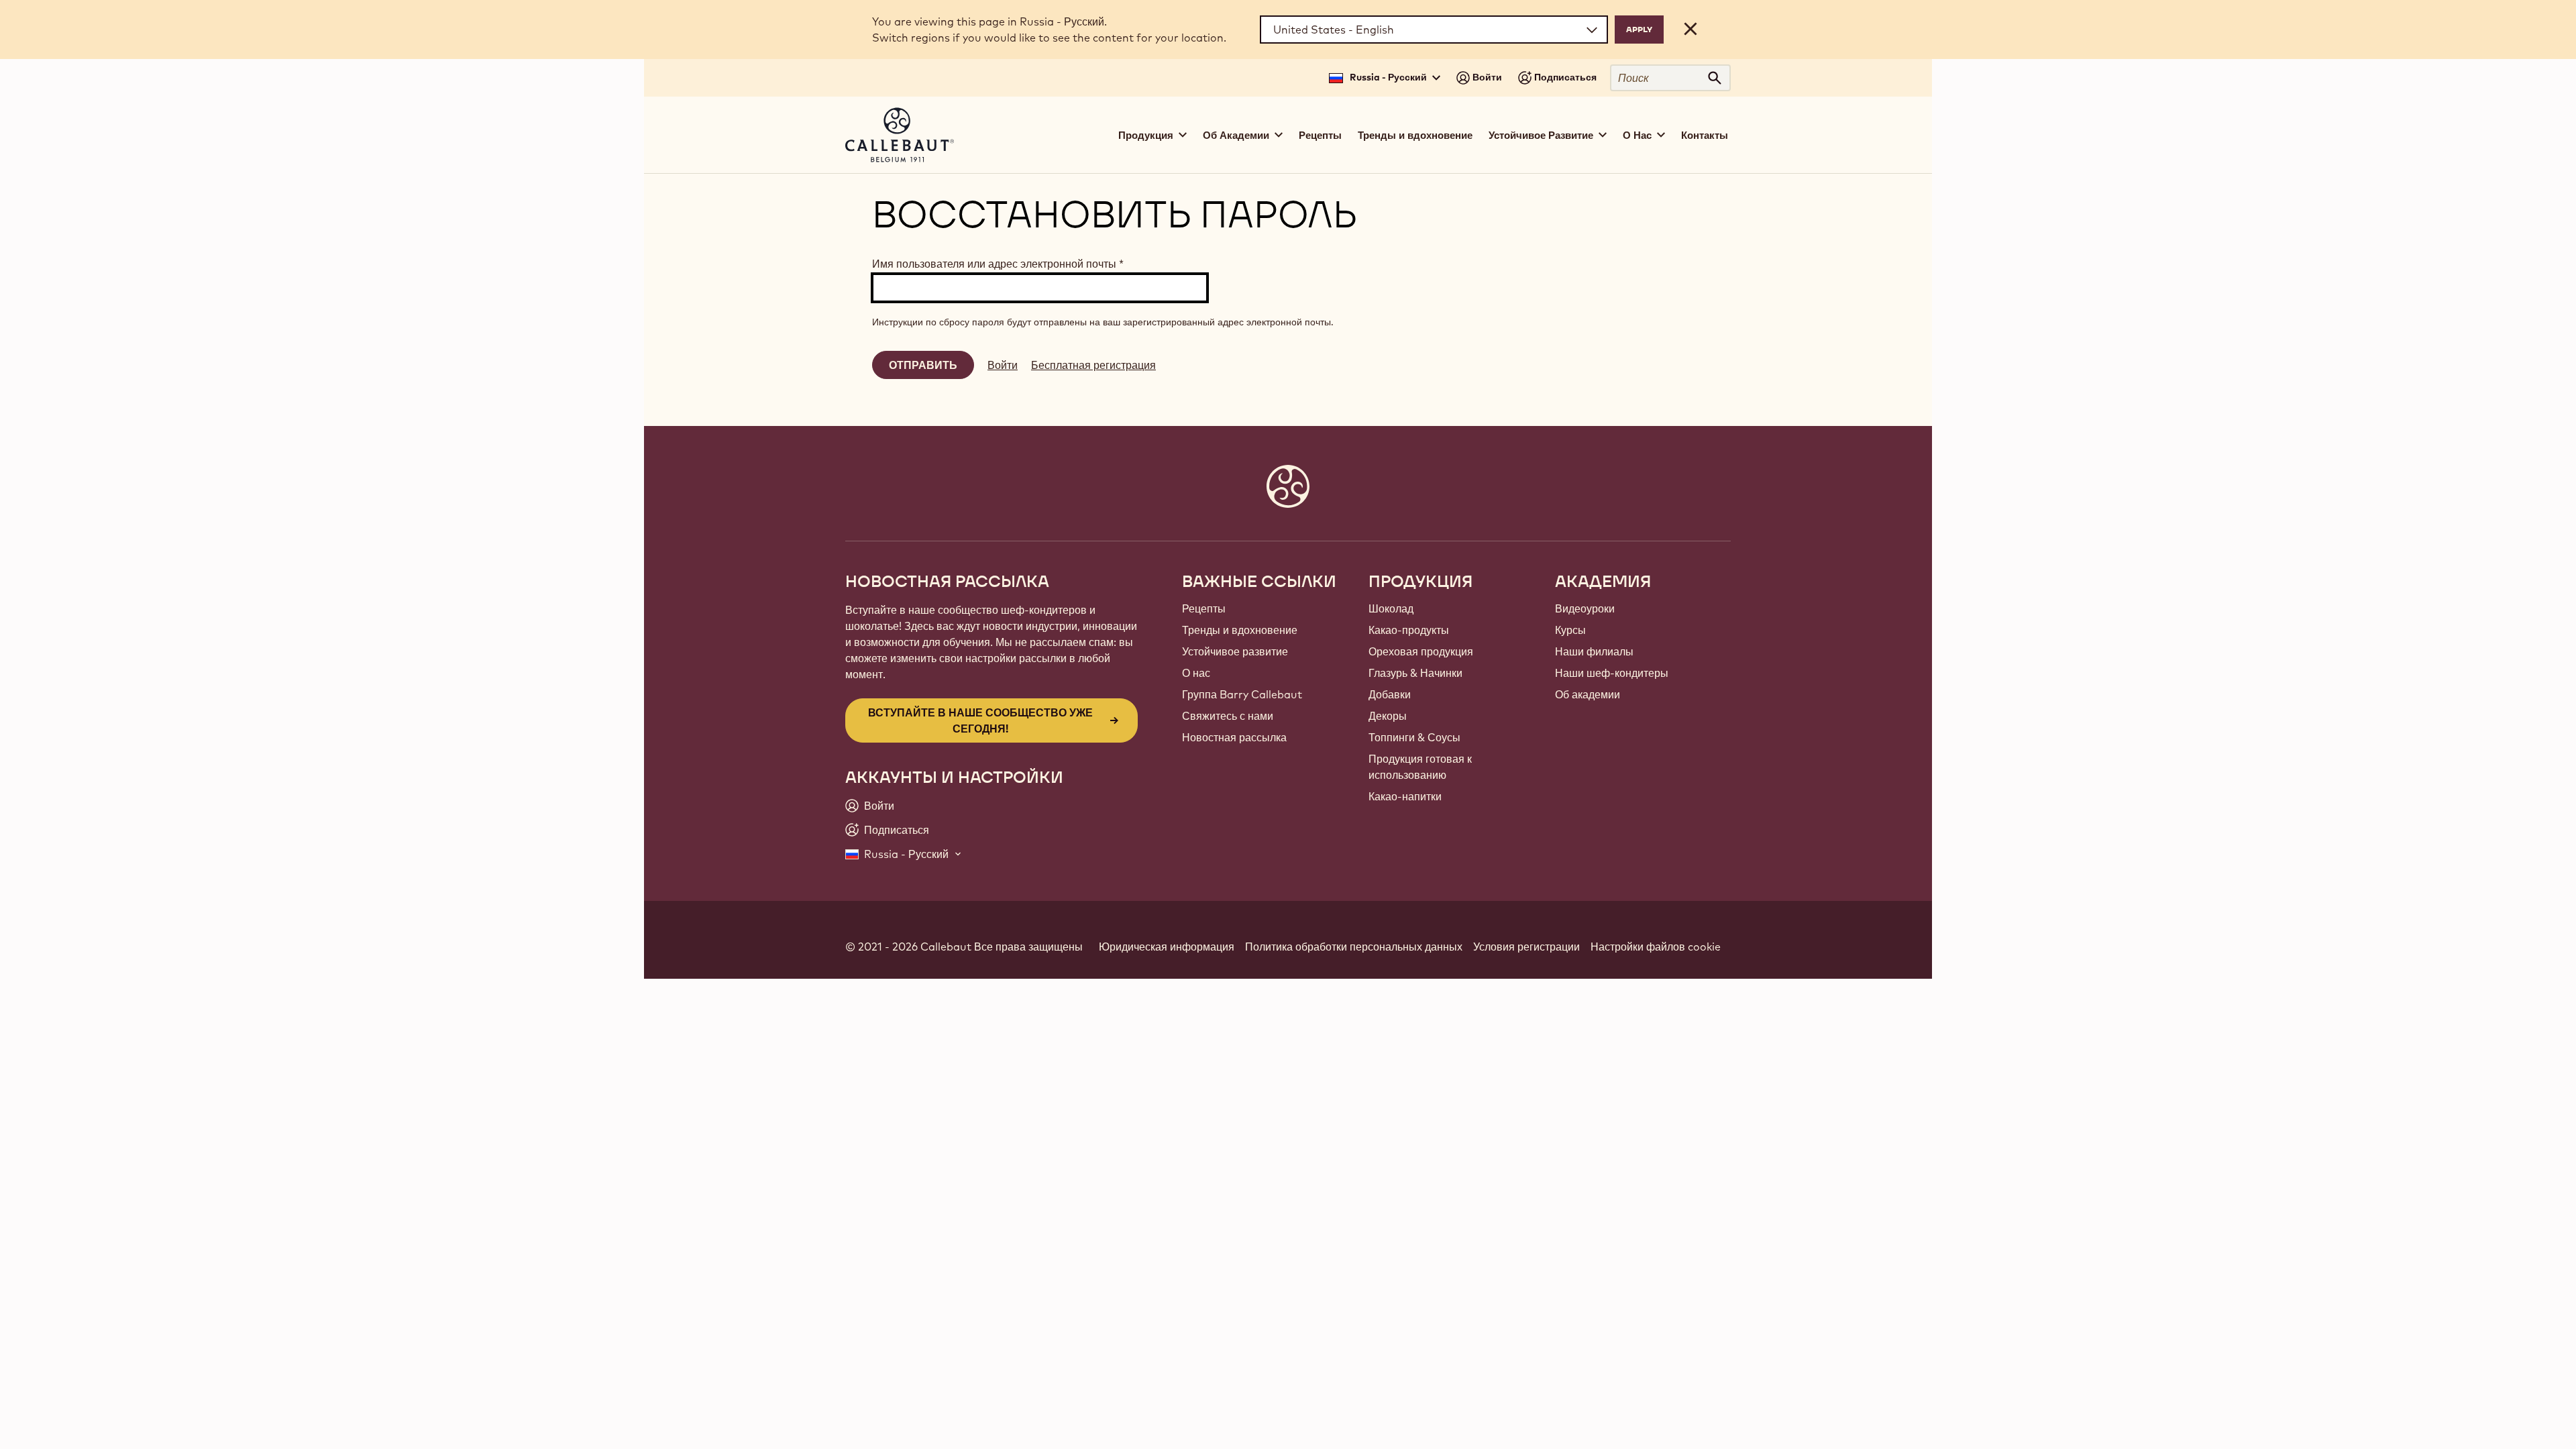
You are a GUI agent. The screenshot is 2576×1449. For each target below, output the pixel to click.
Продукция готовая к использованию (1420, 767)
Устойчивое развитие (1235, 651)
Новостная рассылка (1234, 737)
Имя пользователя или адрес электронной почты (998, 264)
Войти (1003, 365)
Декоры (1388, 716)
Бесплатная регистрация (1093, 365)
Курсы (1570, 630)
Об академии (1588, 694)
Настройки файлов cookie (1656, 947)
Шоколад (1391, 608)
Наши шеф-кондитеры (1612, 673)
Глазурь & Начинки (1415, 673)
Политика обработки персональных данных (1354, 947)
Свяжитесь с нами (1228, 716)
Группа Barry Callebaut (1242, 694)
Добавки (1390, 694)
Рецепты (1320, 135)
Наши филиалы (1594, 651)
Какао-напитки (1405, 796)
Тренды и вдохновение (1415, 135)
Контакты (1705, 135)
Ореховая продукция (1421, 651)
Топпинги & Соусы (1414, 737)
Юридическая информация (1167, 947)
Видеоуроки (1585, 608)
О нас (1196, 673)
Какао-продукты (1409, 630)
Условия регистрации (1526, 947)
